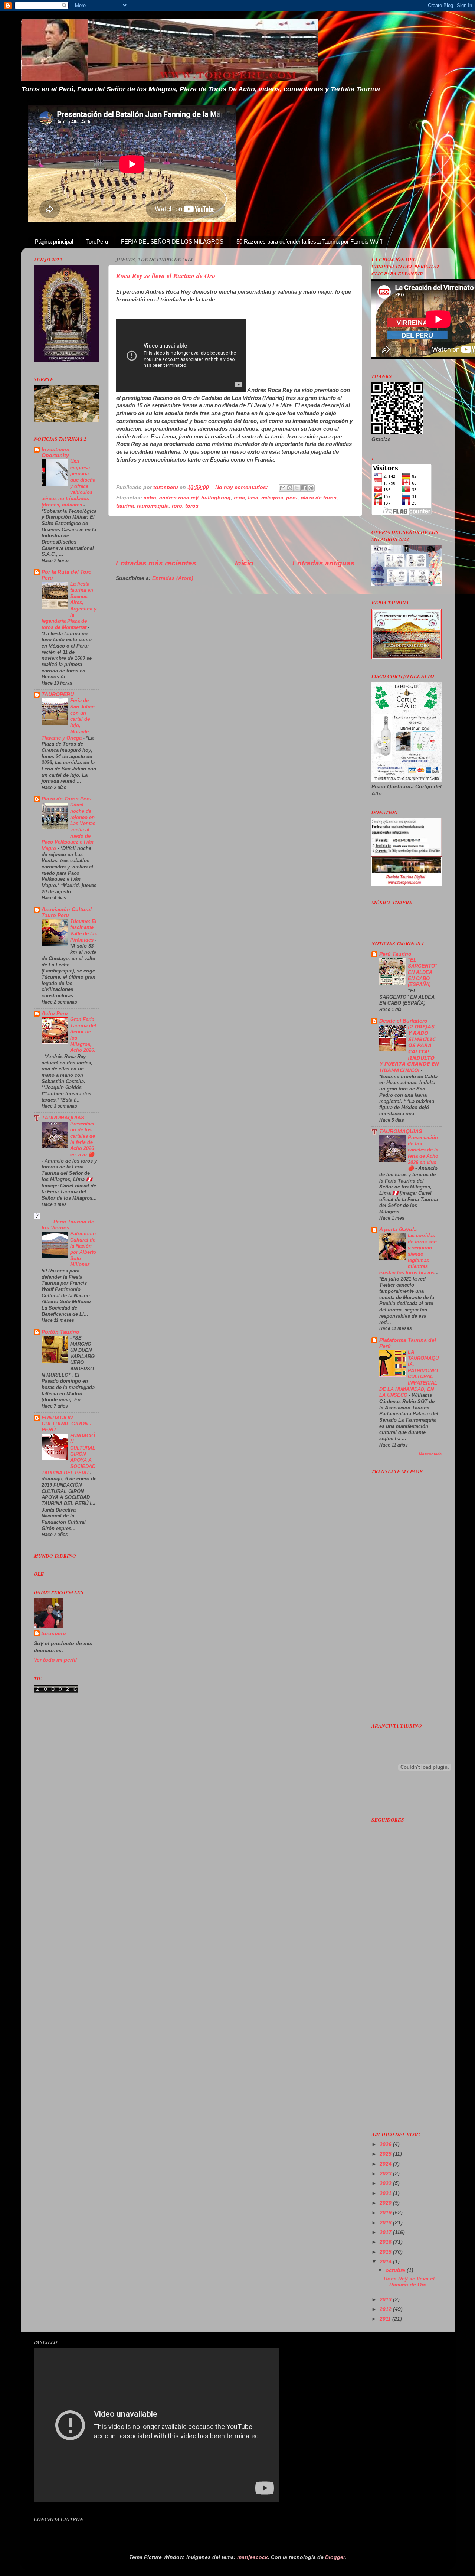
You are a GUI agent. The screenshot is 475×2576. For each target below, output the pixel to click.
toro (177, 506)
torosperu (54, 1633)
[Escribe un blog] (290, 488)
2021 (386, 2193)
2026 (386, 2144)
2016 (386, 2242)
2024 (386, 2164)
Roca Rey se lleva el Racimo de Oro (166, 276)
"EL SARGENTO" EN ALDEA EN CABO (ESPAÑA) (422, 972)
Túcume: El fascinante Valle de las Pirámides (83, 931)
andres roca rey (179, 498)
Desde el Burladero (403, 1021)
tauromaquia (153, 506)
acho (150, 498)
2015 (386, 2252)
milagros (272, 498)
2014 (386, 2262)
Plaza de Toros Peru (67, 799)
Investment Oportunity (56, 452)
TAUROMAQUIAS (63, 1118)
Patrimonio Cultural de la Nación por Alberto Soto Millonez (83, 1249)
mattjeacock (253, 2557)
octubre (396, 2270)
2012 (386, 2309)
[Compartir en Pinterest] (311, 488)
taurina (125, 506)
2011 (386, 2319)
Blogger (335, 2557)
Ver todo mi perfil (55, 1660)
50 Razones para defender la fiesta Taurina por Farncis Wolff (309, 242)
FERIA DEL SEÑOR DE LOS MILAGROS (172, 242)
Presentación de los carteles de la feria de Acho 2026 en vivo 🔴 (83, 1139)
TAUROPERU (58, 694)
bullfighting (216, 498)
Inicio (244, 563)
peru (292, 498)
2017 (386, 2232)
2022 (386, 2183)
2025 (386, 2154)
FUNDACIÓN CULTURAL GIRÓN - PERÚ (67, 1424)
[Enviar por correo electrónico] (283, 488)
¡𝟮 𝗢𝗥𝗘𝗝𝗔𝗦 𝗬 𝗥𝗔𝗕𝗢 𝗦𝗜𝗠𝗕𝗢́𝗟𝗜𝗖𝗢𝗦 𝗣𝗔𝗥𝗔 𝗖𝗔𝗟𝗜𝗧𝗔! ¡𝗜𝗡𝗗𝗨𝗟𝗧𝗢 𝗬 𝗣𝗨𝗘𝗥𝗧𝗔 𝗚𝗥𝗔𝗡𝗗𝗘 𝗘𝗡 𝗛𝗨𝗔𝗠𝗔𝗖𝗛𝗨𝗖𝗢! (409, 1049)
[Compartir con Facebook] (304, 488)
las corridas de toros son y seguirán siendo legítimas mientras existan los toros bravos (408, 1254)
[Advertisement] (235, 537)
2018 (386, 2223)
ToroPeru (97, 242)
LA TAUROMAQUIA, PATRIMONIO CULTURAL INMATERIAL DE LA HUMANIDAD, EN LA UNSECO (409, 1374)
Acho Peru (55, 1013)
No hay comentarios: (242, 487)
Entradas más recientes (156, 563)
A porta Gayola (398, 1230)
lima (253, 498)
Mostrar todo (430, 1454)
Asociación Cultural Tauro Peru (67, 912)
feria (239, 498)
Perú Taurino (395, 954)
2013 (386, 2300)
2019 (386, 2213)
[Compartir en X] (297, 488)
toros (192, 506)
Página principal (54, 242)
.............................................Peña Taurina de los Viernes (69, 1222)
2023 (386, 2174)
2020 (386, 2203)
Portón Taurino (60, 1332)
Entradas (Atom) (173, 578)
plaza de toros (319, 498)
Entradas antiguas (324, 563)
